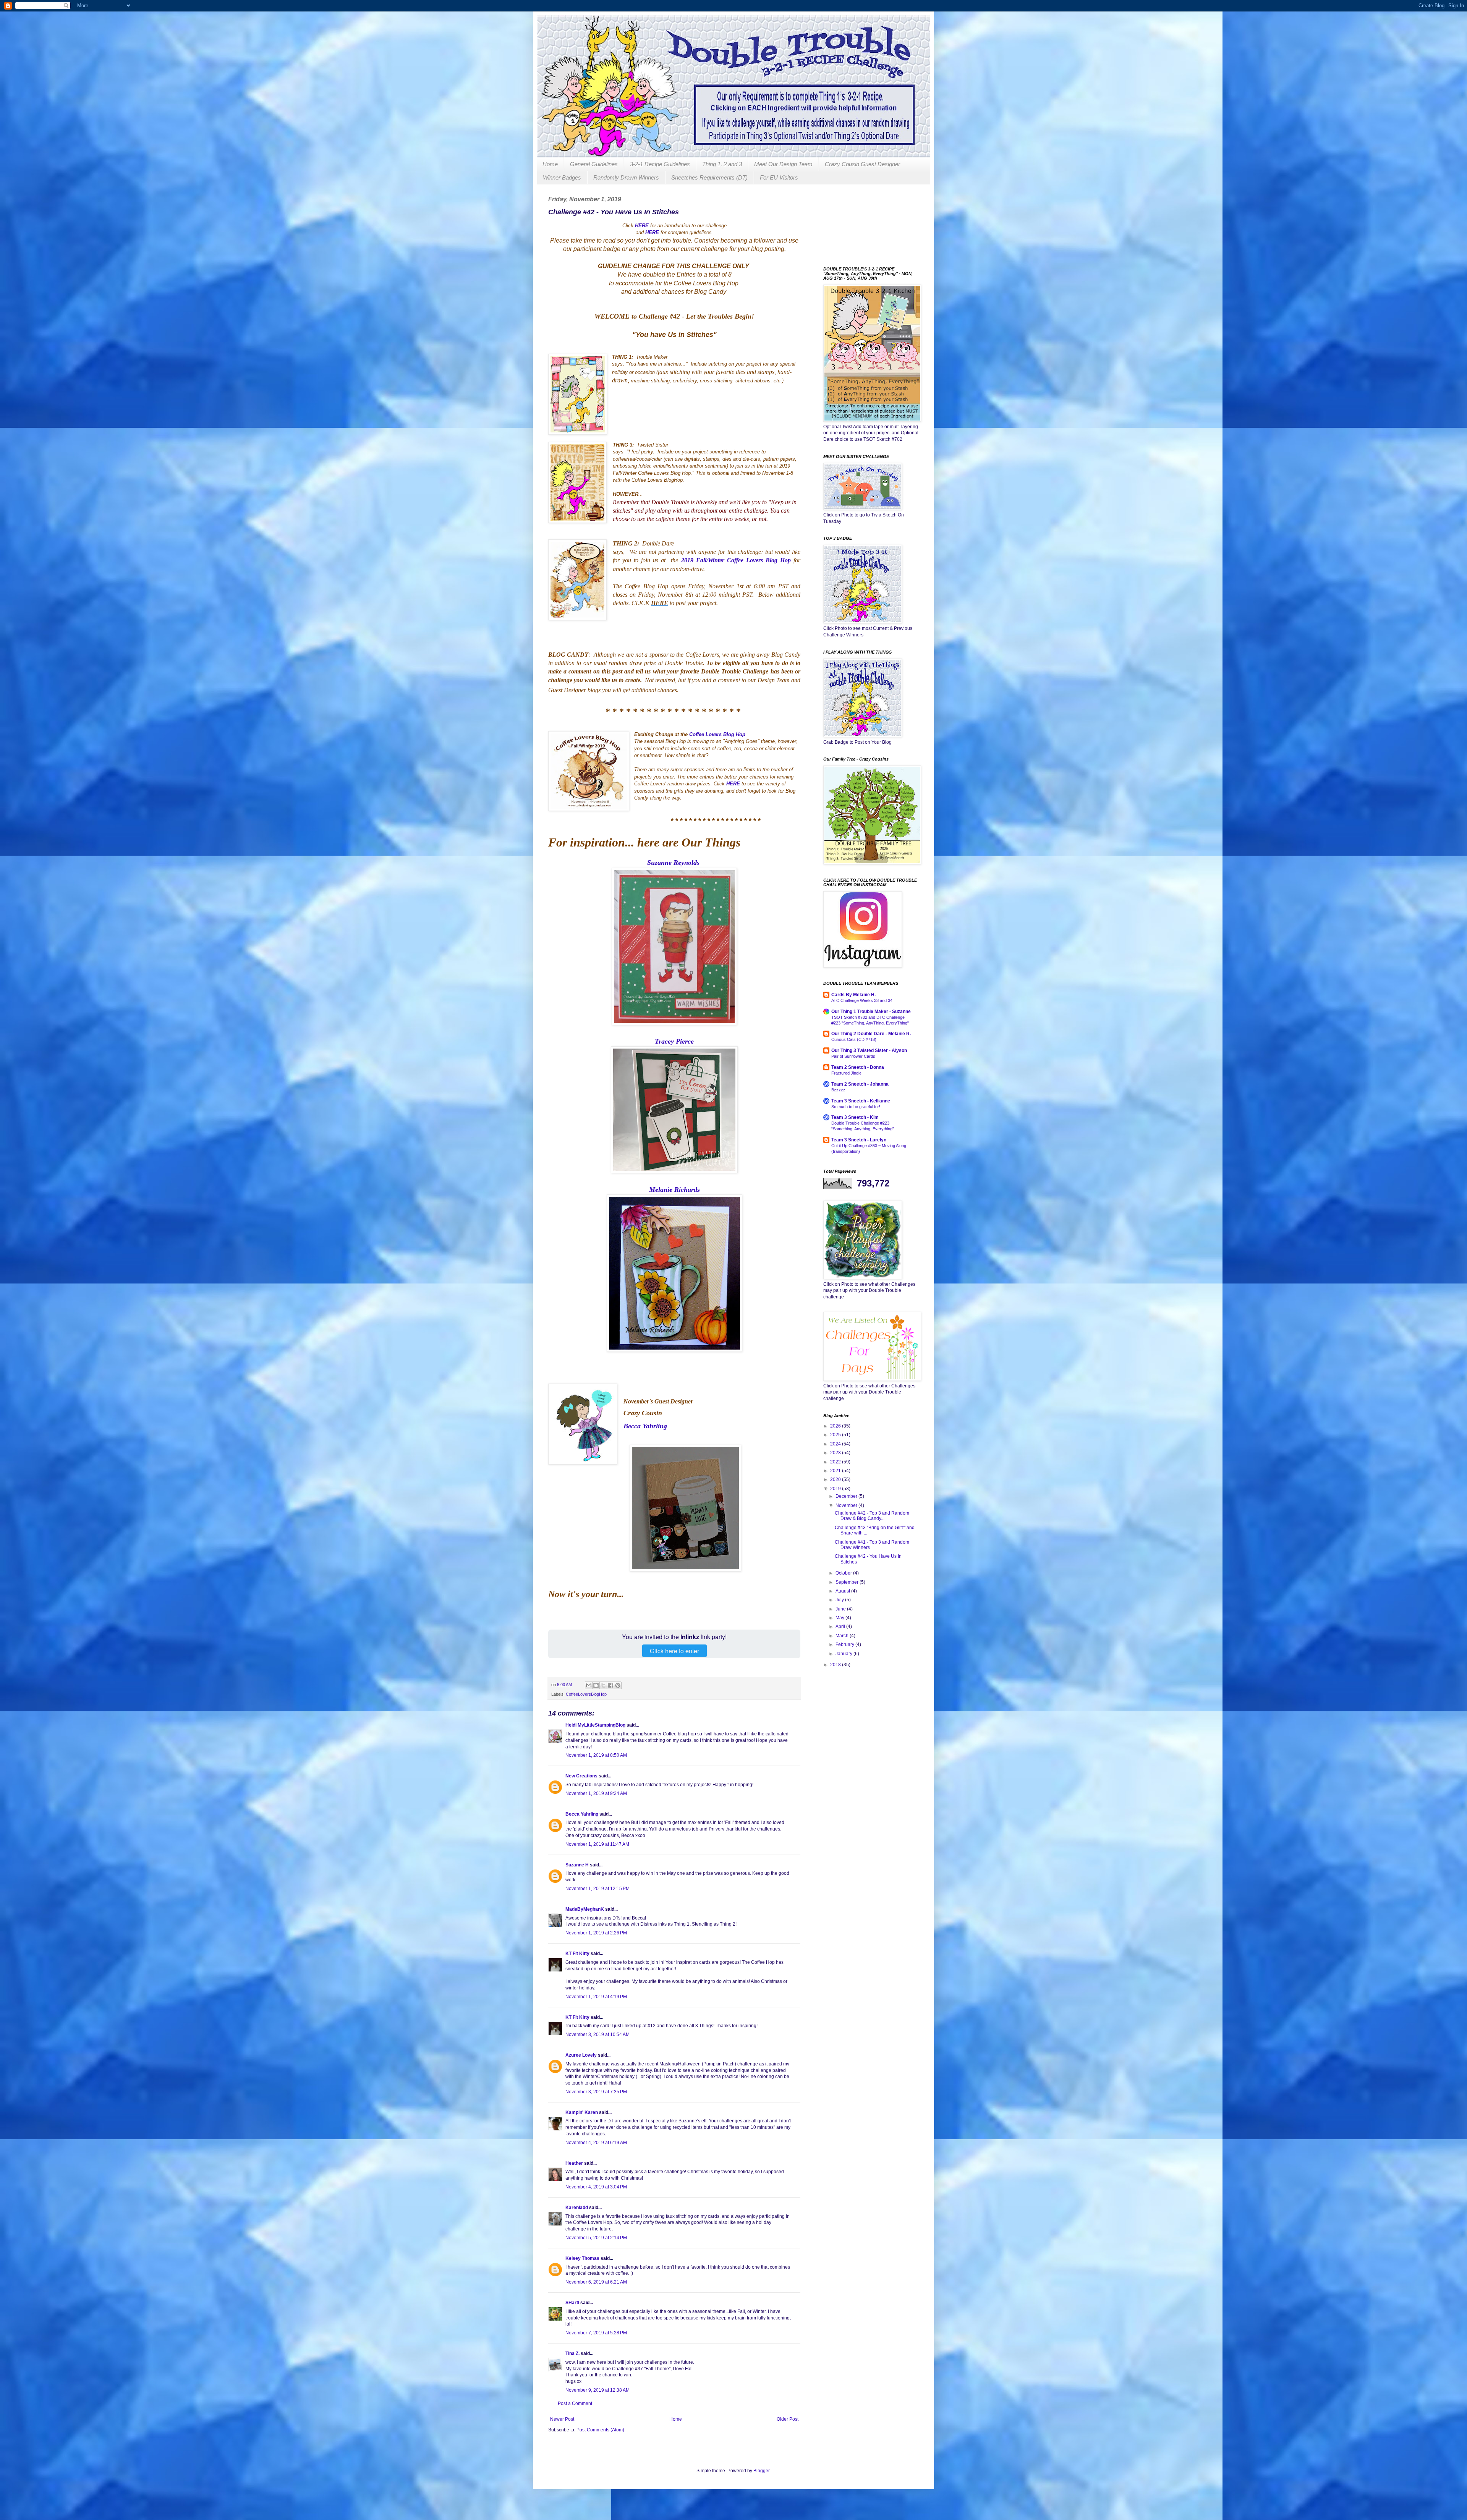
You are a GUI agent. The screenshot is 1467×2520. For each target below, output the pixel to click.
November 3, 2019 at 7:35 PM (596, 2092)
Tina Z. (572, 2353)
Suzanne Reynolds (673, 863)
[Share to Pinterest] (618, 1685)
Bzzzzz (838, 1090)
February (845, 1644)
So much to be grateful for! (856, 1107)
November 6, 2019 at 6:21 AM (596, 2282)
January (844, 1654)
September (848, 1582)
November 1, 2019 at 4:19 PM (596, 1997)
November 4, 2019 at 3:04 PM (596, 2187)
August (843, 1591)
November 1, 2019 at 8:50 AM (596, 1755)
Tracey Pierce (674, 1041)
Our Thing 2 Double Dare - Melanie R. (871, 1034)
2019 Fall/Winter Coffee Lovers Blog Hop (736, 560)
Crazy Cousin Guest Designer (862, 164)
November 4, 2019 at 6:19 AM (596, 2143)
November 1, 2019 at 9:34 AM (596, 1793)
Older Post (788, 2419)
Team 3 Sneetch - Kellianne (861, 1101)
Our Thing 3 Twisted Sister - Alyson (869, 1050)
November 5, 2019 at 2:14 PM (596, 2238)
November (847, 1505)
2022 (836, 1462)
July (840, 1600)
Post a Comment (575, 2403)
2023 (836, 1453)
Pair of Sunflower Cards (853, 1056)
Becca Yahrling (645, 1426)
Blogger (761, 2471)
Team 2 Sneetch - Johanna (860, 1084)
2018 (836, 1665)
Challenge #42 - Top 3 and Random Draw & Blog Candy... (872, 1516)
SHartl (572, 2303)
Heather (574, 2163)
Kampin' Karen (582, 2112)
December (847, 1496)
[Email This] (589, 1685)
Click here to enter (674, 1651)
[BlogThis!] (596, 1685)
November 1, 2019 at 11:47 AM (597, 1844)
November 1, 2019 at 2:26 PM (596, 1933)
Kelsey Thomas (582, 2258)
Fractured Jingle (846, 1073)
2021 (836, 1471)
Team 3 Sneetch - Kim (855, 1117)
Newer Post (562, 2419)
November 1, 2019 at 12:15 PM (597, 1889)
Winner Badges (562, 177)
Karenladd (577, 2208)
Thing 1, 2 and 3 (722, 164)
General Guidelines (594, 164)
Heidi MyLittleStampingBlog (595, 1725)
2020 (836, 1479)
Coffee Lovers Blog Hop (717, 734)
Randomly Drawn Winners (626, 177)
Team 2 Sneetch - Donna (858, 1067)
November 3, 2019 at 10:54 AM (597, 2034)
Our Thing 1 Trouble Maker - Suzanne (871, 1012)
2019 (836, 1489)
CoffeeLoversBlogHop (586, 1694)
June (841, 1609)
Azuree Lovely (581, 2055)
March (843, 1636)
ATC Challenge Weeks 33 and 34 (862, 1000)
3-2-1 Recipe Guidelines (660, 164)
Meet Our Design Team (783, 164)
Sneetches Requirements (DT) (709, 177)
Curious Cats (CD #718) (854, 1039)
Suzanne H (577, 1865)
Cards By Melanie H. (853, 995)
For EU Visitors (779, 177)
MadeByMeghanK (585, 1909)
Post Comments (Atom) (600, 2430)
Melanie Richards (674, 1190)
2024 (836, 1444)
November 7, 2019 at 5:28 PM (596, 2333)
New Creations (581, 1776)
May (840, 1618)
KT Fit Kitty (577, 1954)
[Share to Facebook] (610, 1685)
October (844, 1573)
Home (550, 164)
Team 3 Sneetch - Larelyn (859, 1140)
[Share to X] (603, 1685)
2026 (836, 1426)
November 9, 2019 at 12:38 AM (597, 2390)
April (841, 1627)
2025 (836, 1435)
